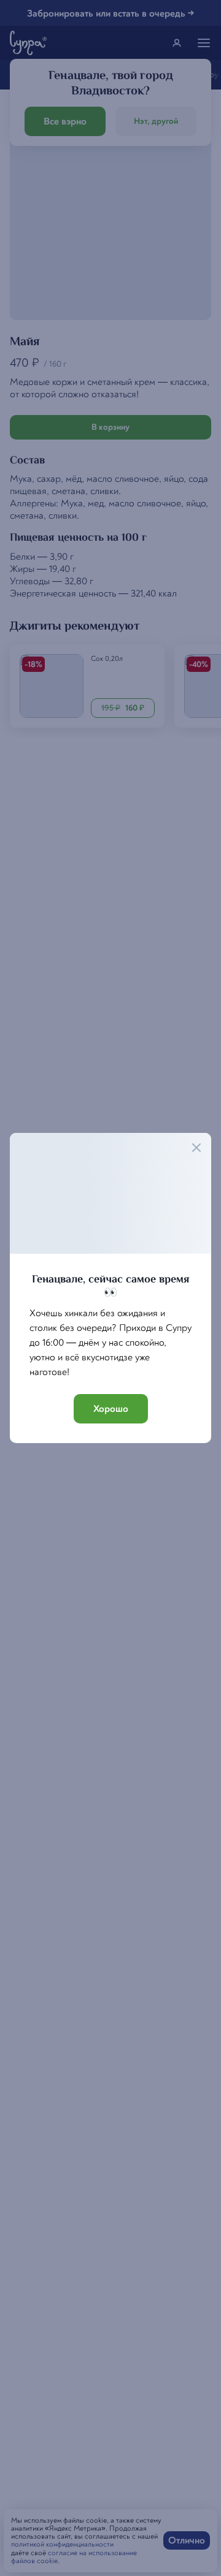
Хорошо (111, 1409)
